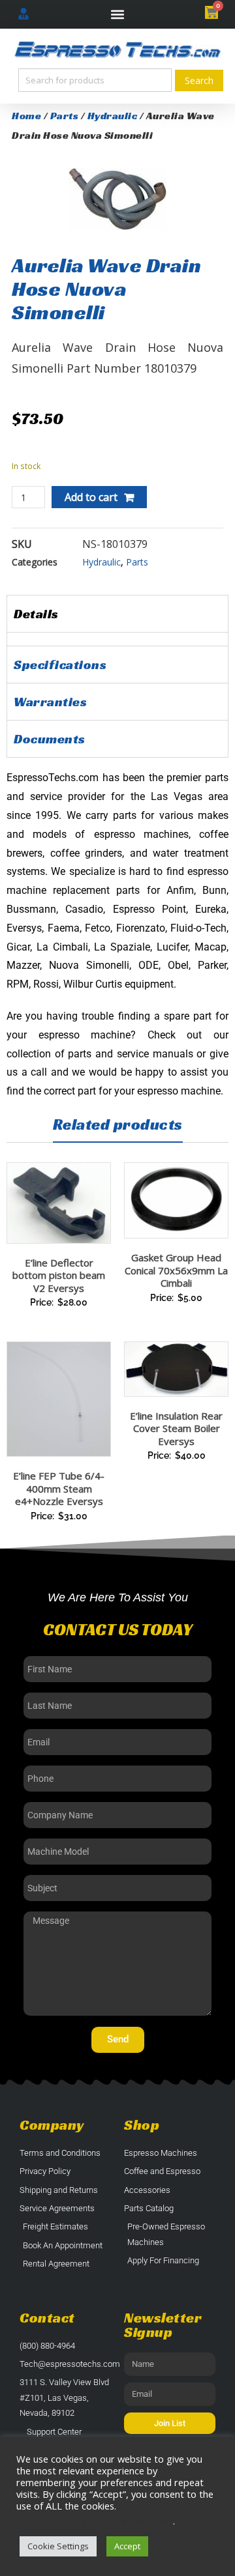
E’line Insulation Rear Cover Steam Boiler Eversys (176, 1428)
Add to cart (91, 497)
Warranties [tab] (50, 702)
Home (26, 116)
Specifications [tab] (60, 665)
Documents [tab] (50, 739)
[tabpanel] (117, 639)
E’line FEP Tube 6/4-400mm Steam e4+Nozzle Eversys (59, 1488)
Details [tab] (36, 614)
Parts (65, 116)
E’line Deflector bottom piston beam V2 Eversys (59, 1275)
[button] (118, 15)
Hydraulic (113, 116)
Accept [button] (127, 2546)
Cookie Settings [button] (58, 2546)
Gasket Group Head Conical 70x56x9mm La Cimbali (176, 1270)
